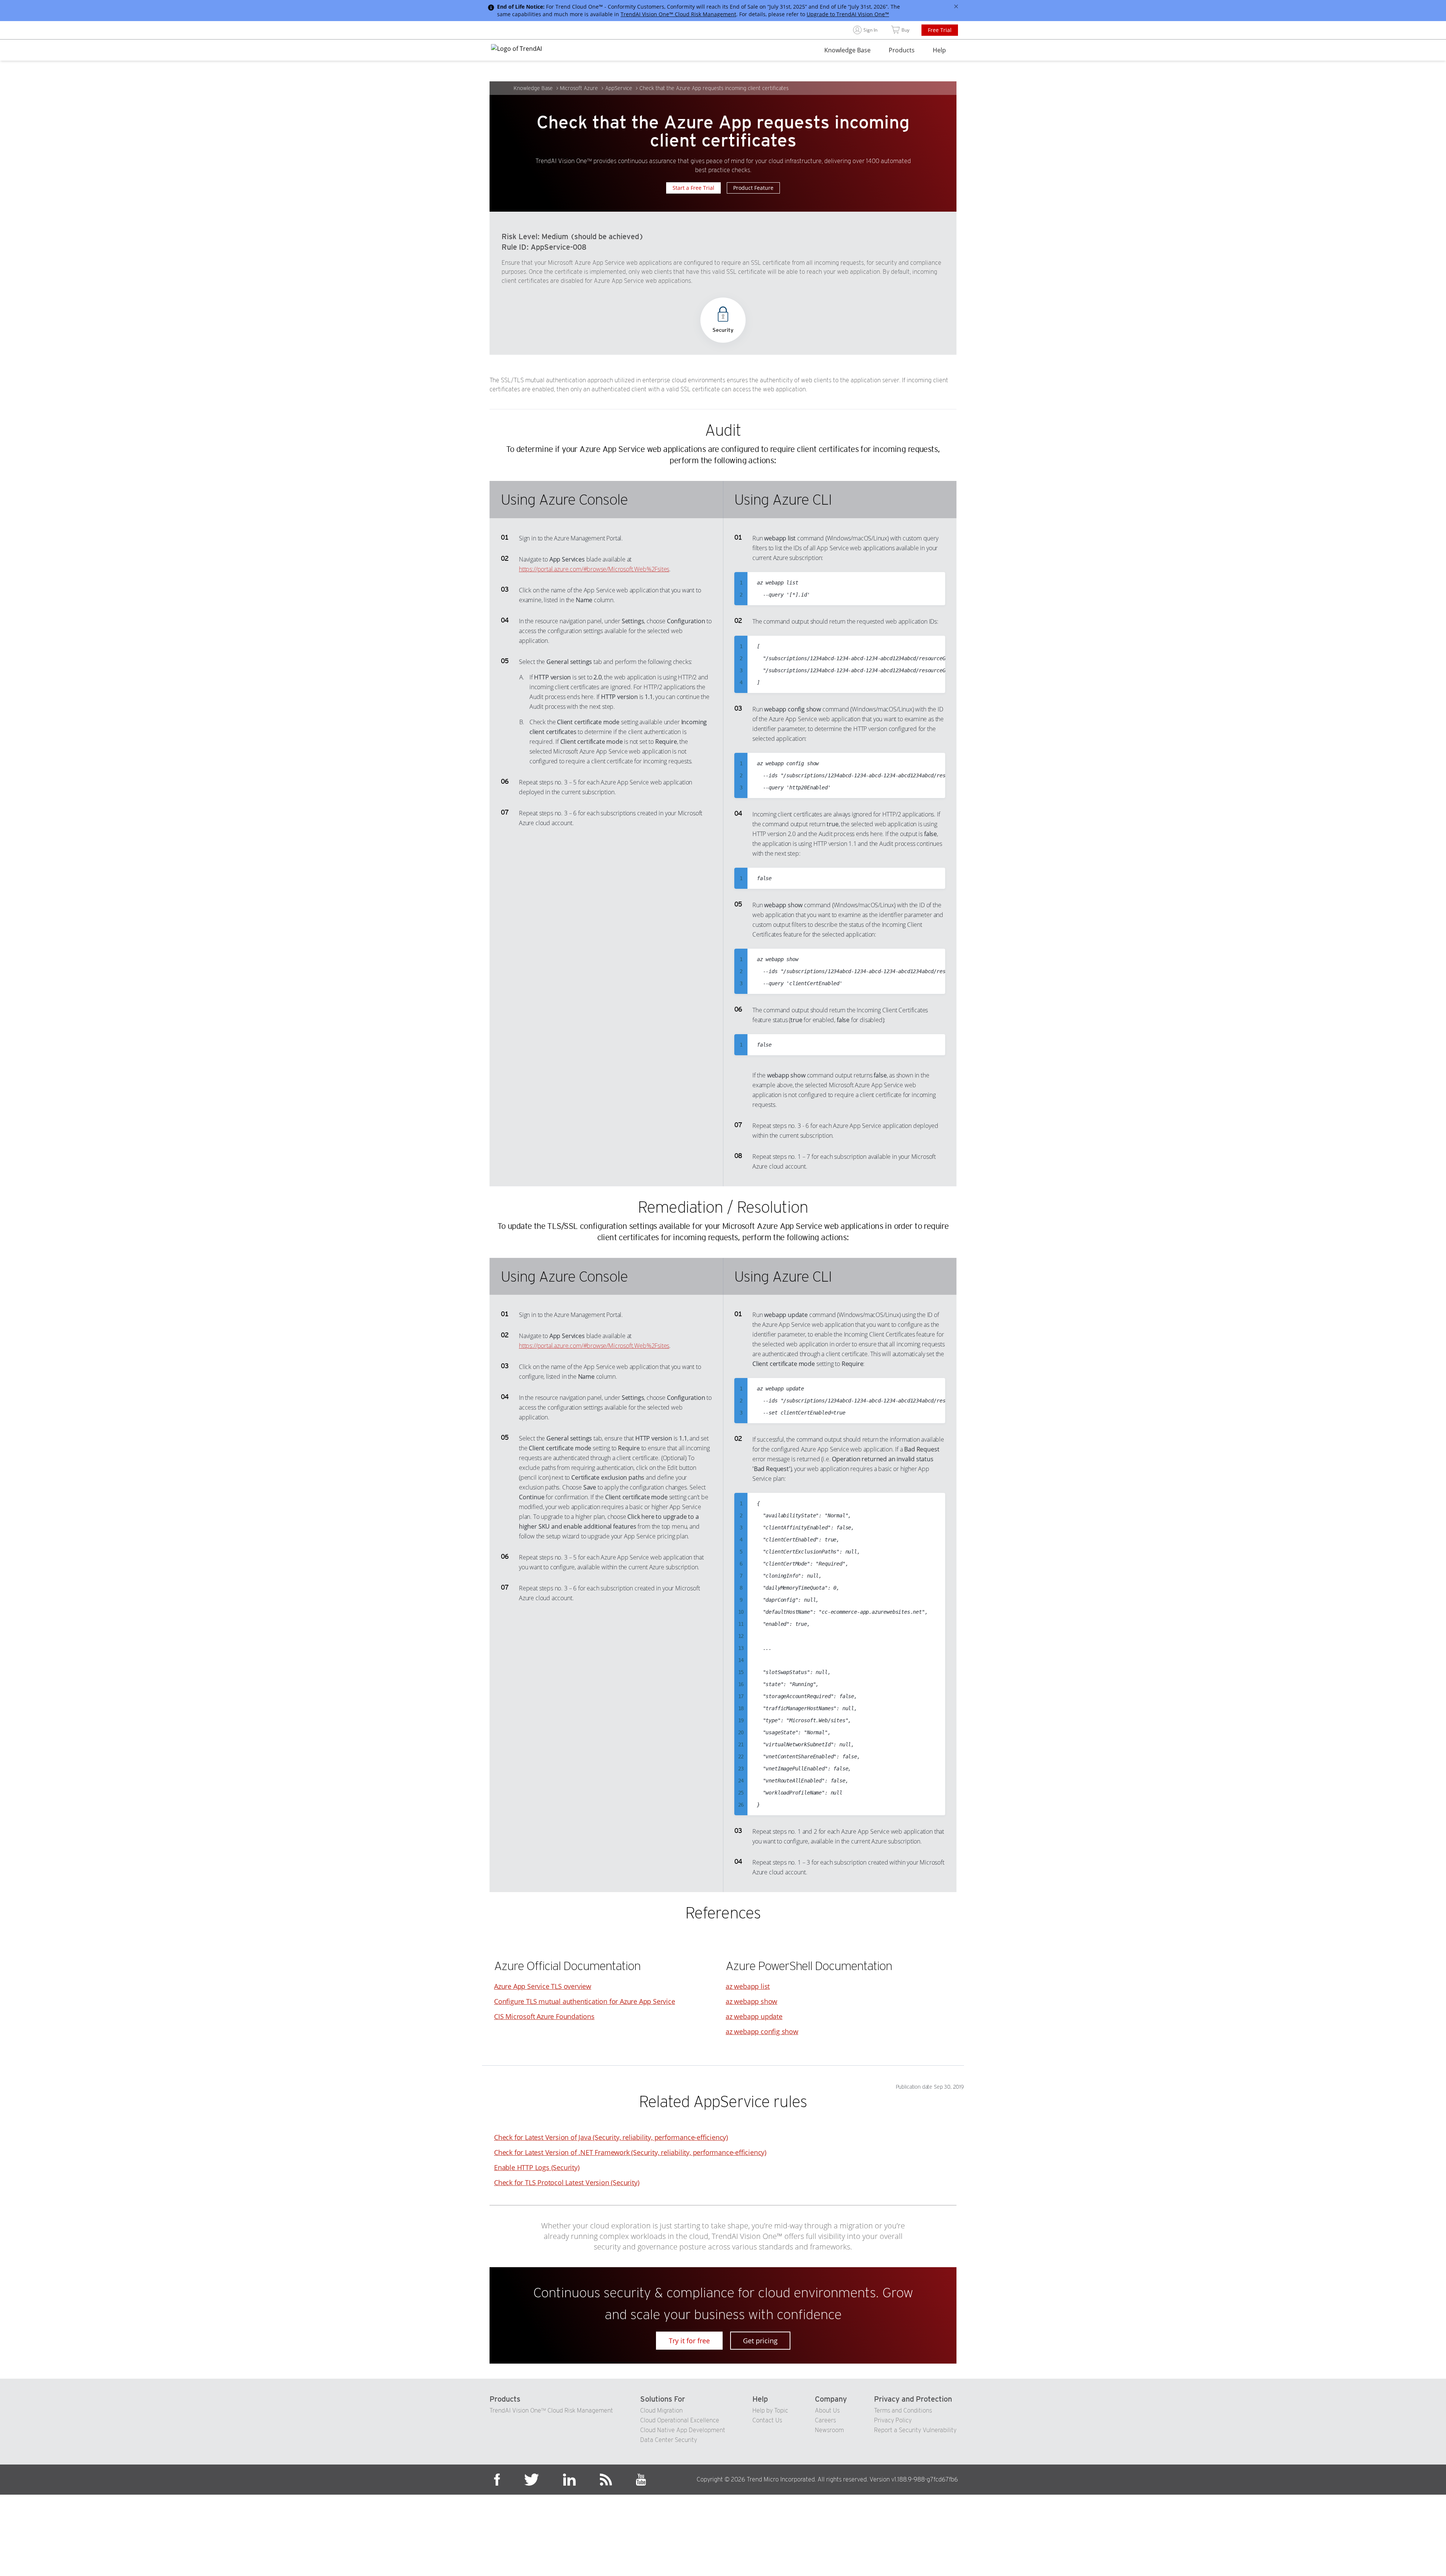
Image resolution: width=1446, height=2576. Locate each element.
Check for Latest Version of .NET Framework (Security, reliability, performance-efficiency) (630, 2152)
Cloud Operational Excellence (680, 2420)
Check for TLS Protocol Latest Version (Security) (567, 2182)
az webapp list (748, 1986)
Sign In (870, 30)
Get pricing (760, 2341)
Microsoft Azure (579, 88)
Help (939, 50)
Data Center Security (669, 2440)
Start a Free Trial (693, 188)
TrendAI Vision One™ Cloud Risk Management (678, 14)
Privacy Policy (893, 2420)
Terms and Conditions (903, 2410)
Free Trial (940, 30)
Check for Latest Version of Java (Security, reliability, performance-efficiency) (611, 2137)
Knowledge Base (847, 50)
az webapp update (754, 2016)
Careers (825, 2420)
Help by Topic (770, 2410)
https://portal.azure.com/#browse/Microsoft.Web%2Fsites (594, 569)
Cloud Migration (661, 2410)
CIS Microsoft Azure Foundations (544, 2016)
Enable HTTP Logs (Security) (537, 2167)
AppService (619, 88)
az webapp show (751, 2001)
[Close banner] (956, 6)
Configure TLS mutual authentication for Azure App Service (585, 2001)
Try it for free (689, 2341)
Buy (905, 30)
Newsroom (829, 2430)
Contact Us (767, 2420)
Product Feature (753, 188)
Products (902, 50)
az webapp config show (762, 2031)
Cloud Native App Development (683, 2430)
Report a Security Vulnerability (915, 2430)
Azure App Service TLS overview (543, 1986)
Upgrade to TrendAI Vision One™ (848, 14)
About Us (827, 2410)
